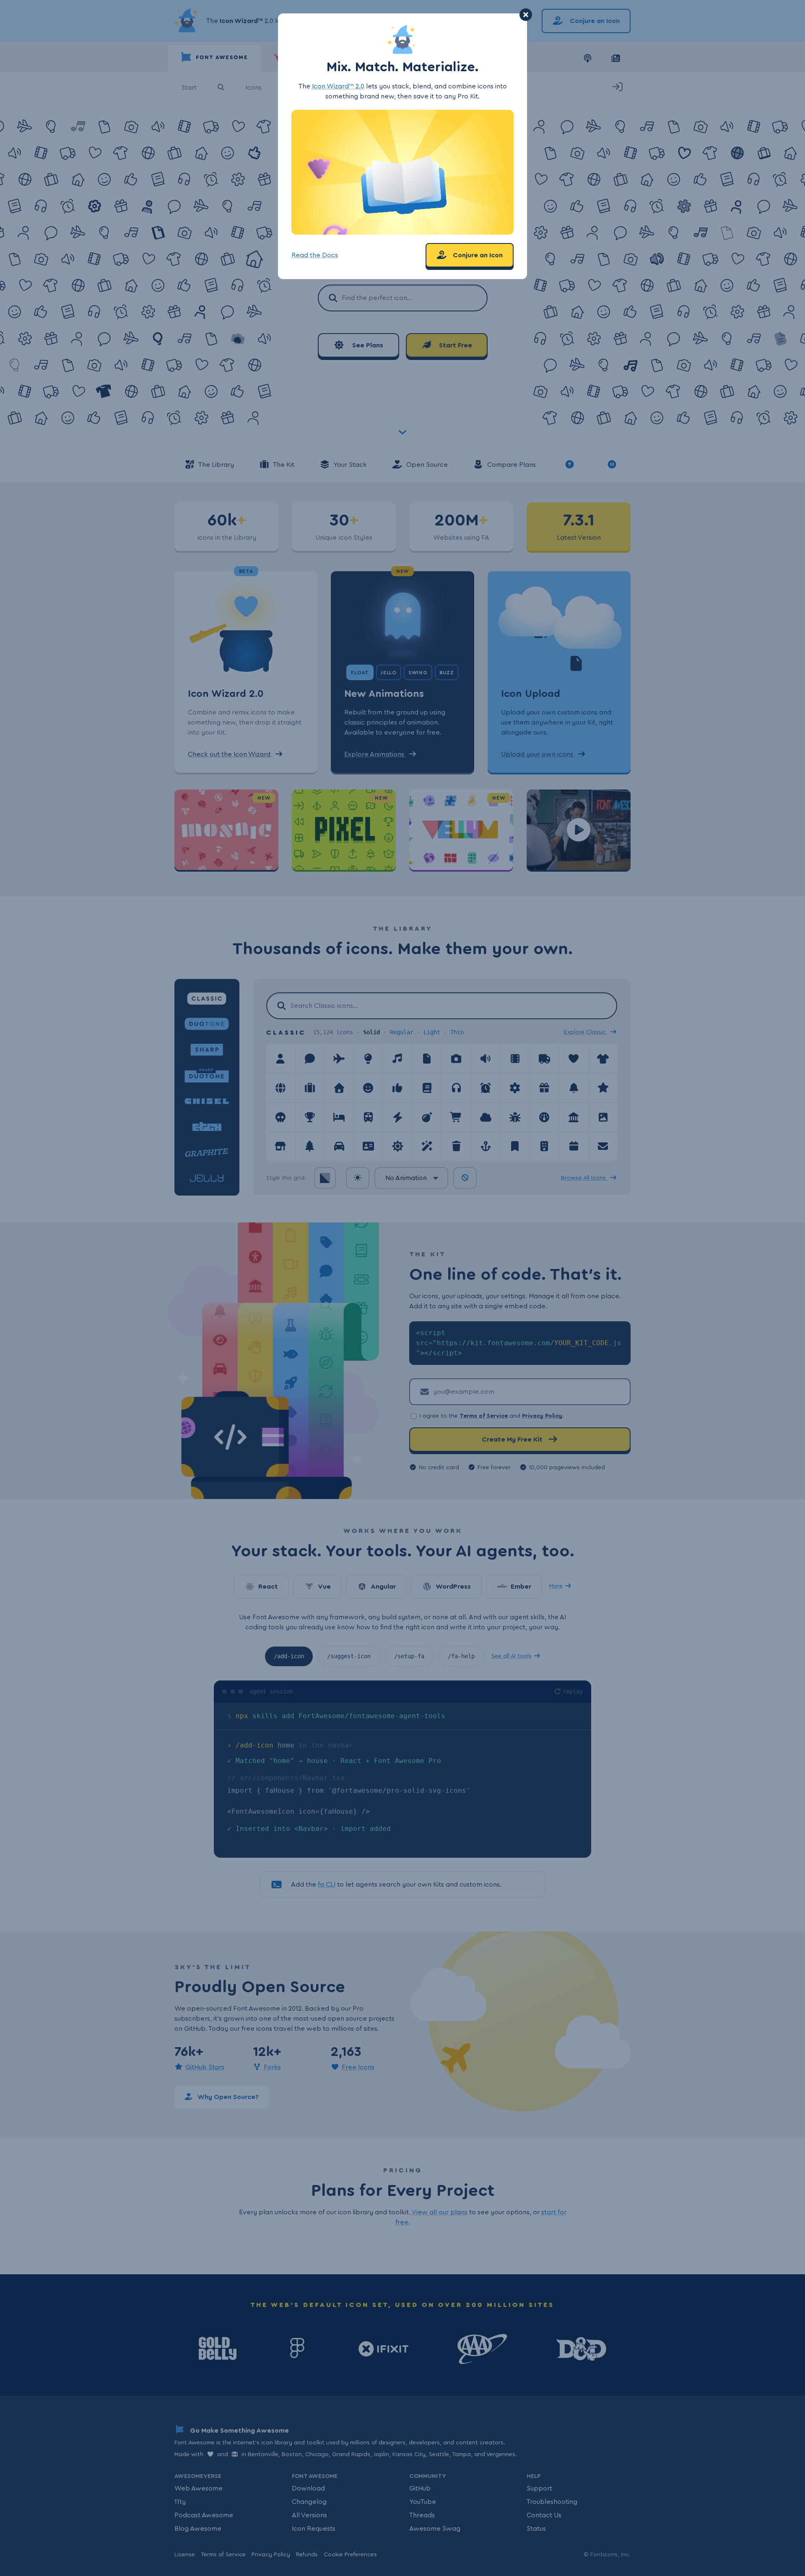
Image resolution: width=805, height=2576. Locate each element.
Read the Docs (315, 255)
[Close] (526, 15)
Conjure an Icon (477, 255)
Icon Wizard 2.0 (338, 86)
